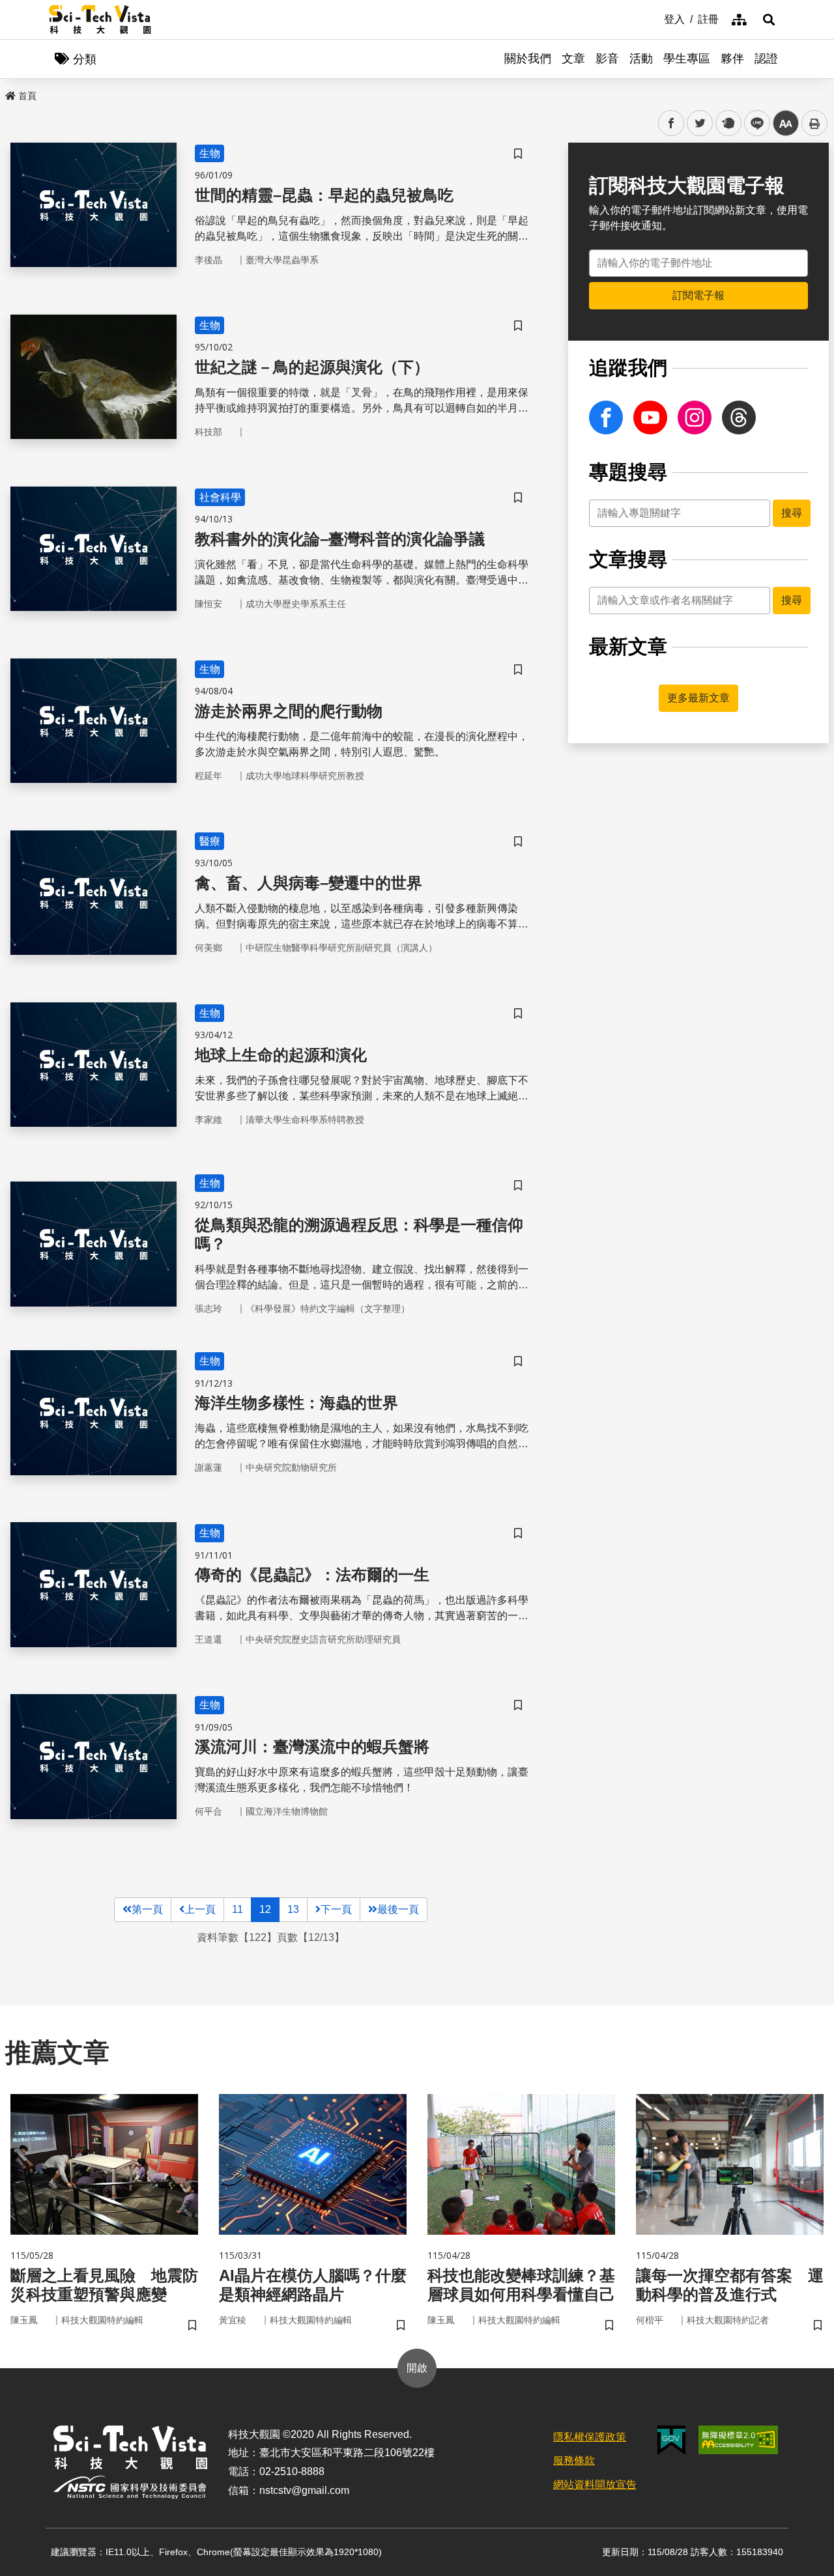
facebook (671, 123)
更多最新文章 (698, 698)
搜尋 (792, 513)
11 (237, 1909)
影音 (607, 59)
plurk (727, 123)
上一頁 (200, 1909)
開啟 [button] (417, 2368)
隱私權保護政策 (590, 2437)
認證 (766, 59)
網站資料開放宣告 (595, 2484)
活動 (641, 59)
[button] (769, 20)
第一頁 (147, 1909)
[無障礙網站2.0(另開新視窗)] (738, 2440)
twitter (700, 123)
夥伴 (732, 59)
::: (655, 18)
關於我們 (528, 59)
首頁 (27, 96)
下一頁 (336, 1909)
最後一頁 (398, 1909)
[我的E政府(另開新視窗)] (671, 2440)
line (753, 123)
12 (265, 1909)
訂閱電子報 (698, 295)
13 (293, 1909)
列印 (814, 123)
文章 (573, 59)
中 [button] (786, 123)
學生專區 (687, 59)
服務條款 (574, 2460)
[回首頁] (100, 20)
